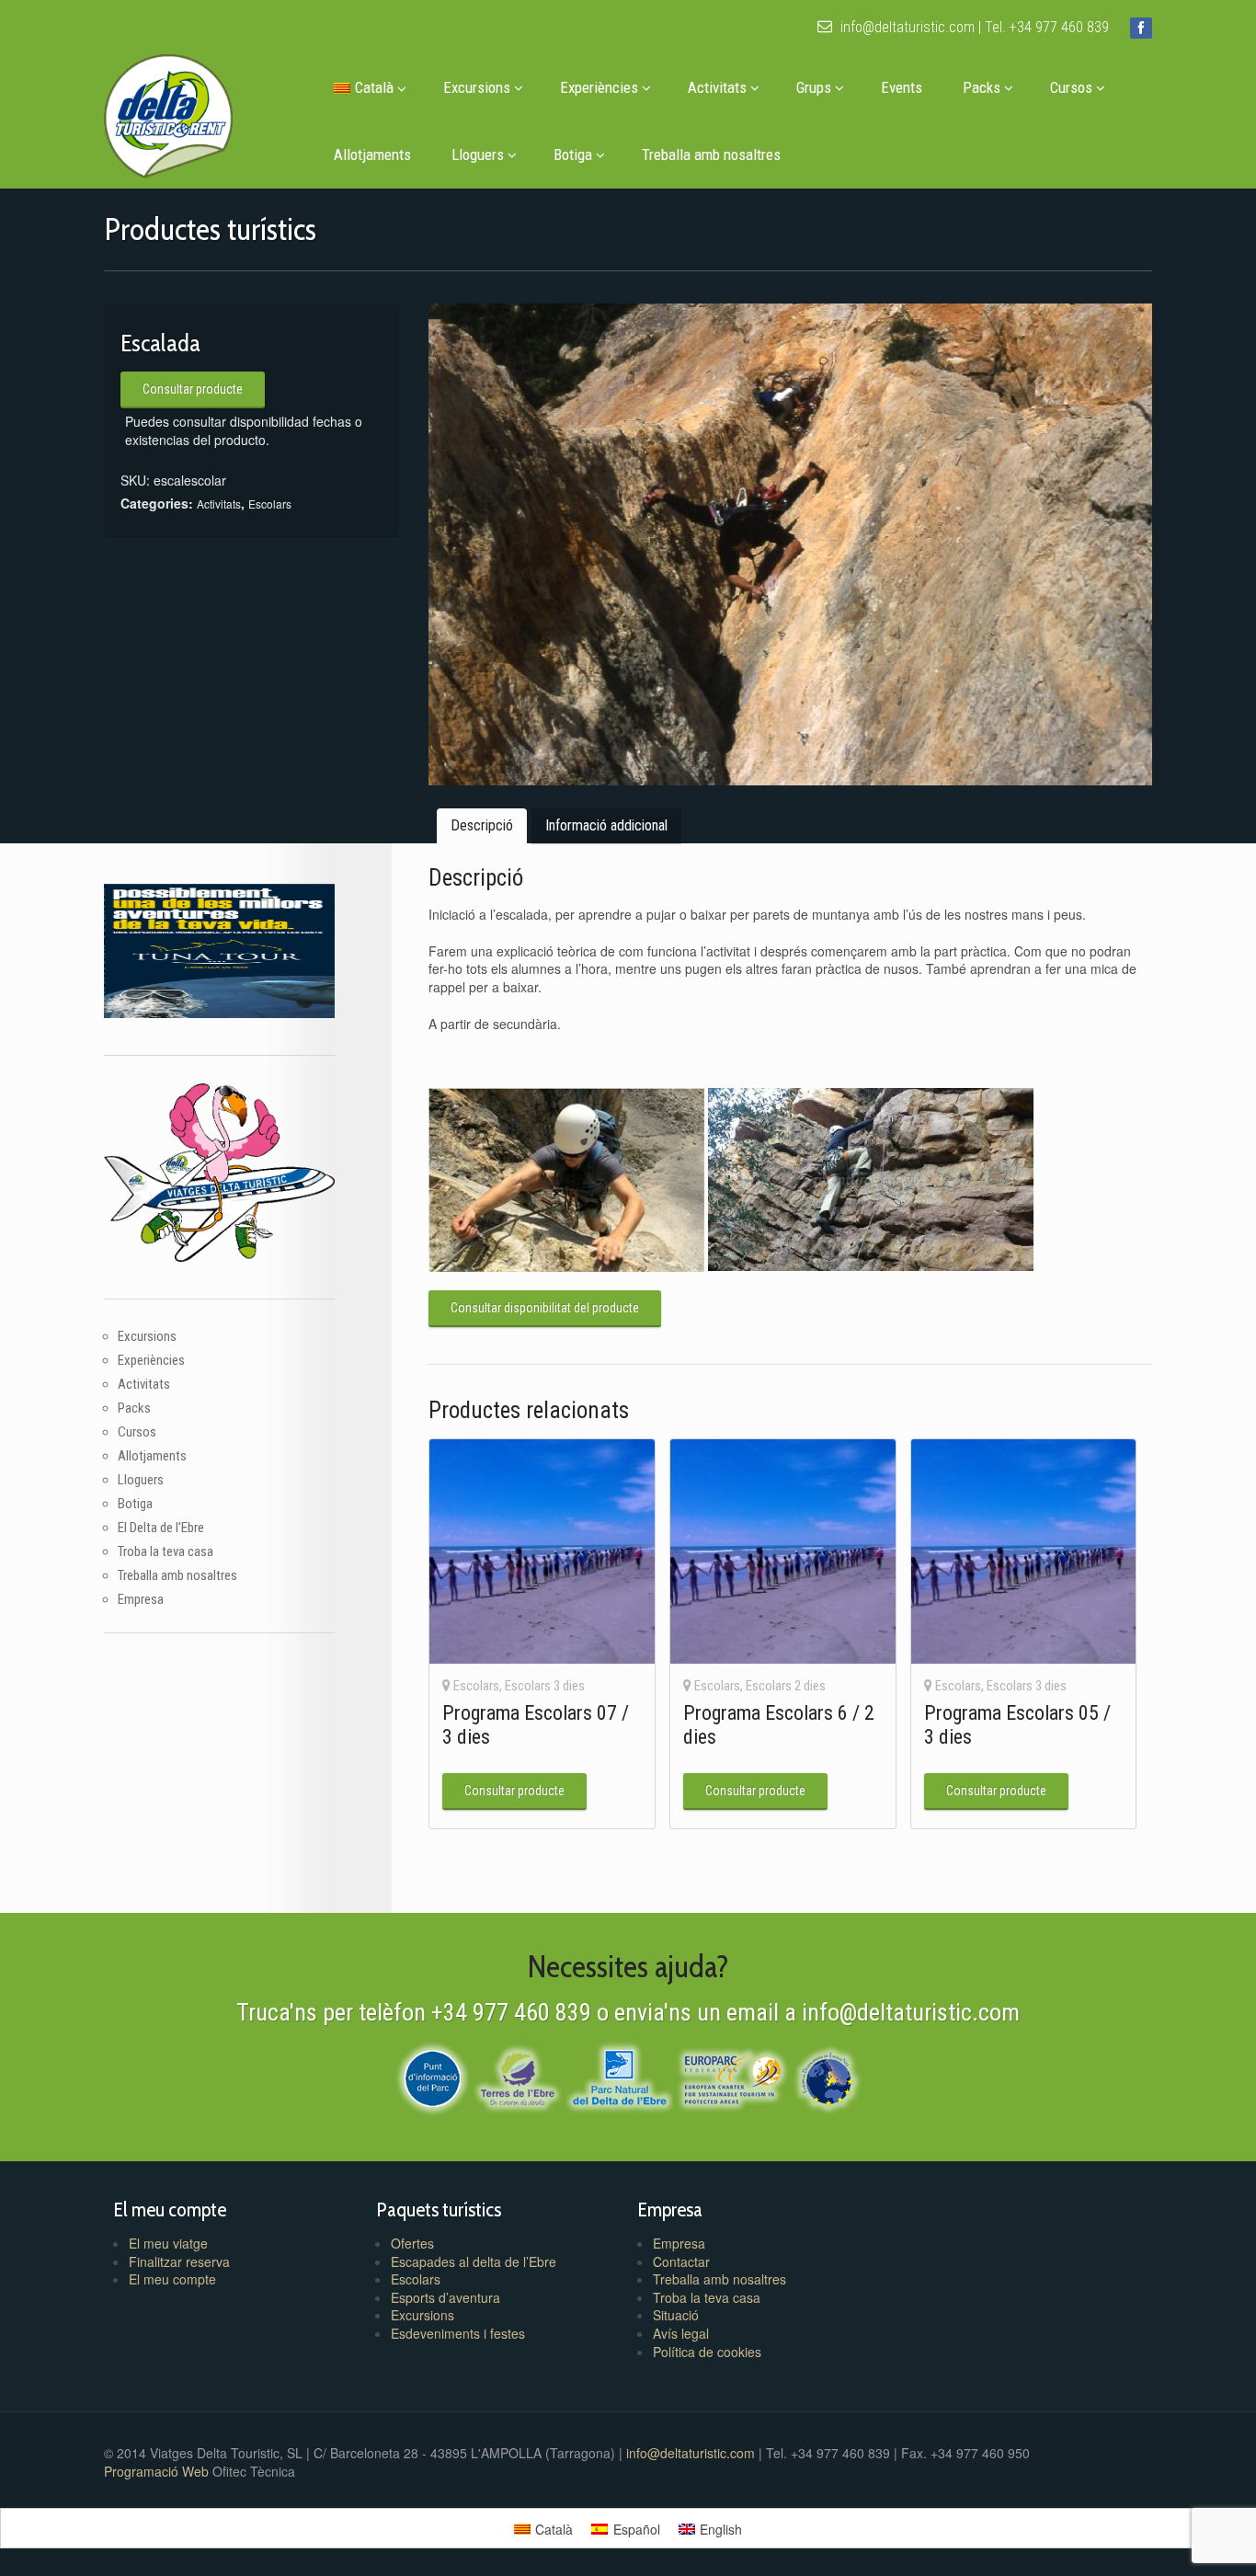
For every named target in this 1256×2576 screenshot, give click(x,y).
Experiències (599, 87)
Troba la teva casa (166, 1551)
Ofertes (412, 2243)
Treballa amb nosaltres (711, 155)
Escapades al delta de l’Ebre (474, 2261)
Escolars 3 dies (545, 1686)
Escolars (270, 504)
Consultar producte (193, 389)
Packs (982, 87)
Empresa (141, 1599)
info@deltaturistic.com (906, 27)
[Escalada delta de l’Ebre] (790, 544)
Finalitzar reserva (179, 2261)
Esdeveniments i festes (458, 2333)
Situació (676, 2315)
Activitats (717, 87)
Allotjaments (372, 155)
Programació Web (158, 2471)
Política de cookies (707, 2352)
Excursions (477, 87)
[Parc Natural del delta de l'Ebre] (619, 2076)
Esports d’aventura (445, 2297)
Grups (814, 87)
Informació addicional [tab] (606, 825)
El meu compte (172, 2279)
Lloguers (478, 155)
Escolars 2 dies (786, 1686)
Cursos (1071, 87)
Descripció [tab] (482, 825)
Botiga (573, 155)
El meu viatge (168, 2243)
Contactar (681, 2261)
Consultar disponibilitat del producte (545, 1308)
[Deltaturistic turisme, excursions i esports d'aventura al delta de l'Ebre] (168, 112)
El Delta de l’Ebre (161, 1528)
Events (902, 87)
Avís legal (681, 2333)
